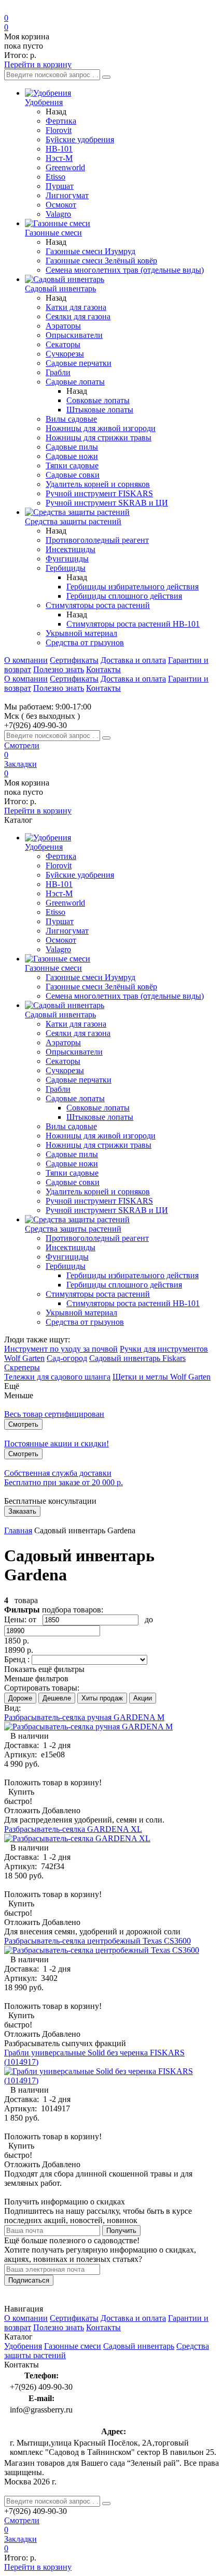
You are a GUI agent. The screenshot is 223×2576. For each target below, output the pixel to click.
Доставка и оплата (133, 660)
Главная (18, 1530)
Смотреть (23, 1424)
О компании (26, 660)
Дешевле (57, 1698)
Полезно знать (59, 669)
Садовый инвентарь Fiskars (137, 1358)
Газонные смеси (73, 2346)
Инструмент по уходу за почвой (61, 1349)
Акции (143, 1698)
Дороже (20, 1698)
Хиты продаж (102, 1698)
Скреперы (22, 1367)
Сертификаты (74, 660)
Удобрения (23, 2346)
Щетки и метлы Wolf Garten (162, 1377)
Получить (121, 2231)
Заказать (22, 1511)
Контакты (103, 669)
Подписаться (29, 2280)
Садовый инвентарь (139, 2346)
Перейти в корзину (38, 64)
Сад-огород (67, 1358)
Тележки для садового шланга (57, 1377)
